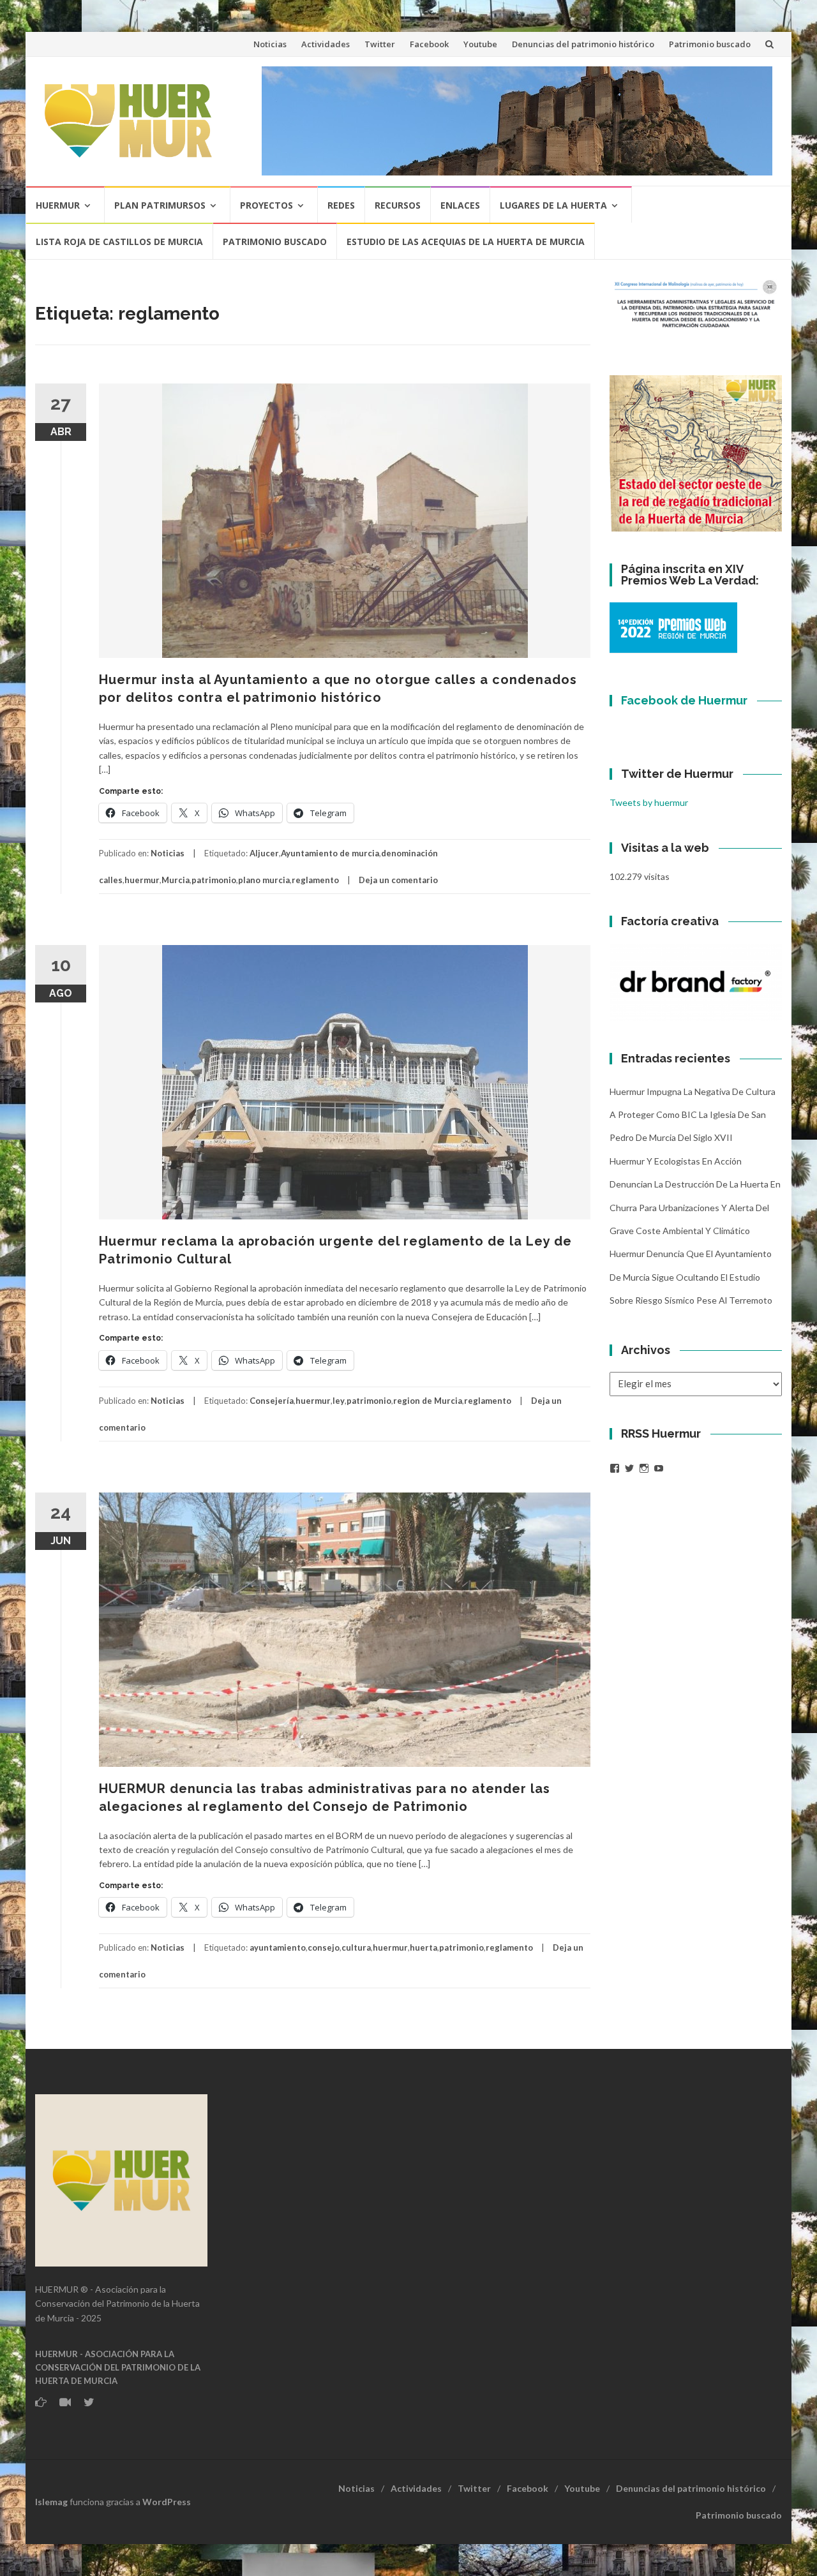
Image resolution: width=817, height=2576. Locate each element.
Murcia (176, 880)
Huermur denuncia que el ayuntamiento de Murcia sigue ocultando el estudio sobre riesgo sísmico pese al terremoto (691, 1277)
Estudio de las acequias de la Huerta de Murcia (466, 242)
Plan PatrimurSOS (160, 205)
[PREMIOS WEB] (673, 627)
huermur (142, 880)
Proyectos (266, 205)
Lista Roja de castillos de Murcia (119, 242)
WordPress (167, 2502)
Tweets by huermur (649, 802)
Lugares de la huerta (553, 205)
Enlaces (460, 205)
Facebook (429, 44)
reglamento (315, 880)
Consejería (272, 1401)
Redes (341, 205)
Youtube (480, 44)
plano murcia (264, 880)
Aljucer (264, 853)
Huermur (58, 205)
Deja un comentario (398, 880)
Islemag (51, 2502)
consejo (324, 1947)
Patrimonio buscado (710, 44)
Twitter (380, 44)
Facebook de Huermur (684, 700)
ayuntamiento (278, 1947)
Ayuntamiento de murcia (330, 853)
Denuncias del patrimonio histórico (583, 44)
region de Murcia (428, 1401)
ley (339, 1401)
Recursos (398, 205)
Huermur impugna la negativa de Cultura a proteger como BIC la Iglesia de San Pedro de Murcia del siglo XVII (693, 1115)
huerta (423, 1947)
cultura (356, 1947)
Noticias (270, 44)
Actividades (326, 44)
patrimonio (214, 880)
